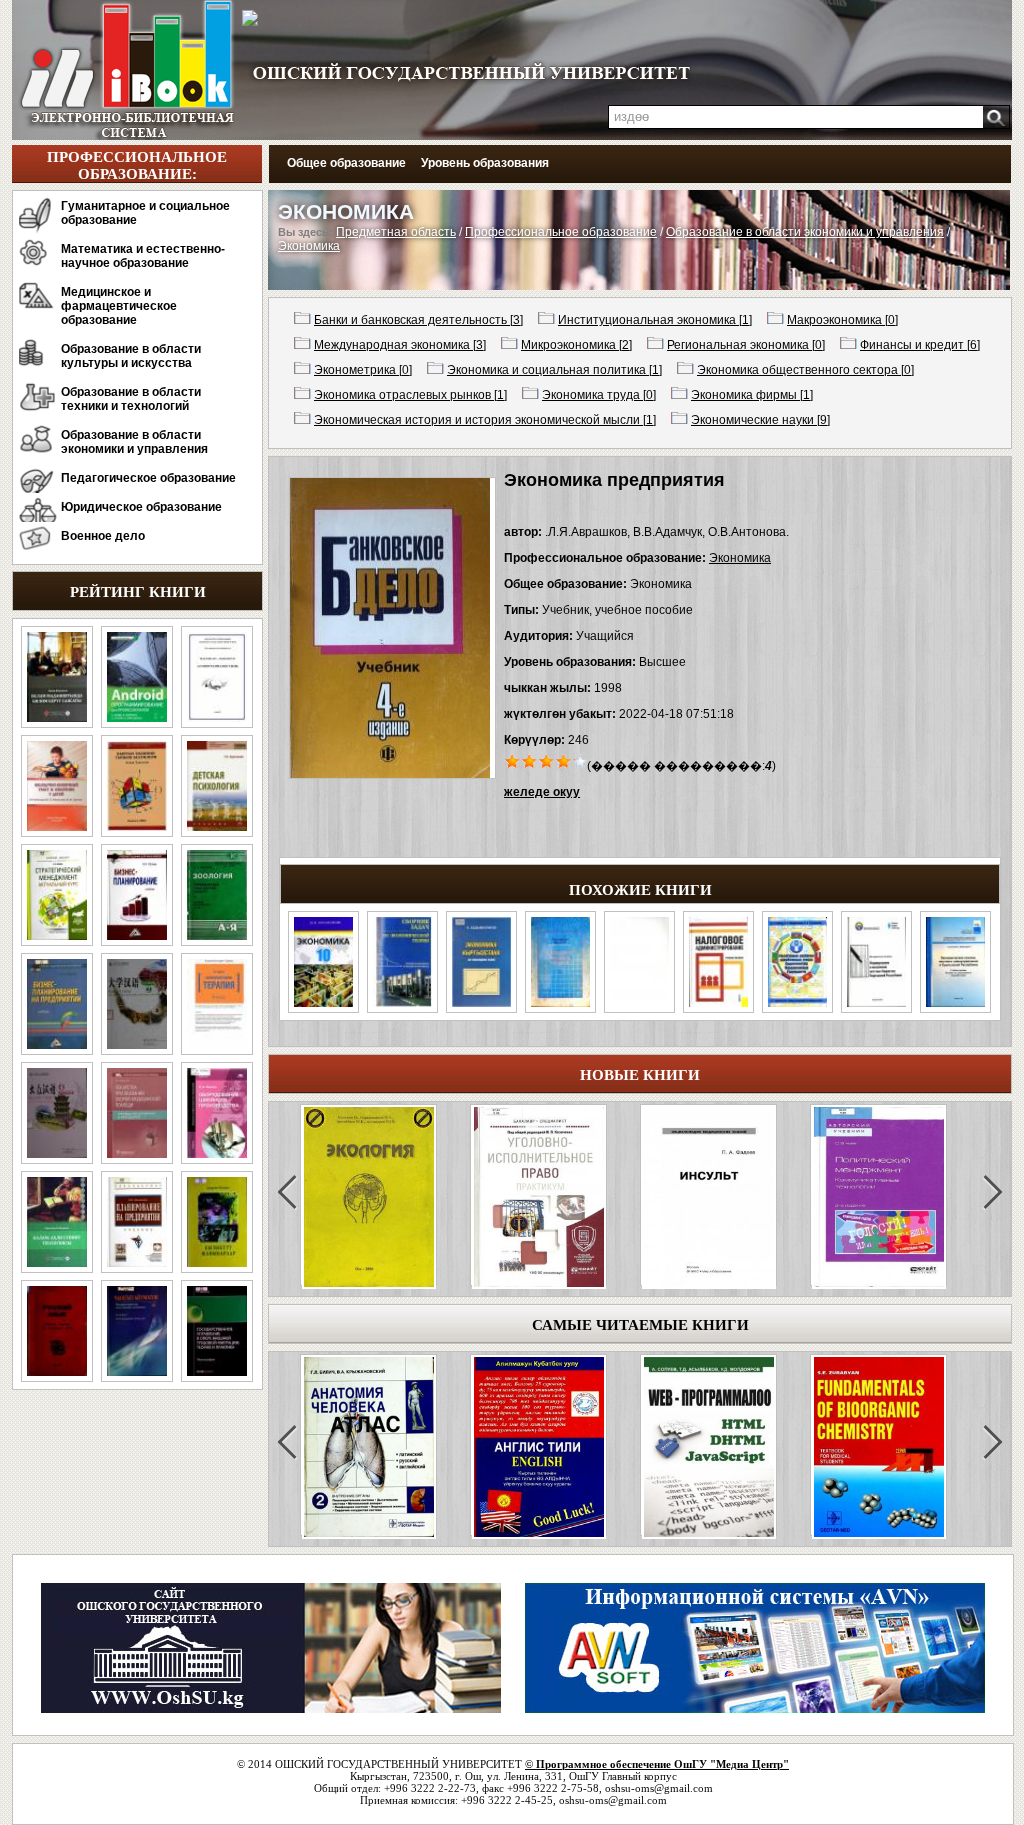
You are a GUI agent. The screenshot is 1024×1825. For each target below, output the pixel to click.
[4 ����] (563, 760)
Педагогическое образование (148, 478)
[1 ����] (512, 760)
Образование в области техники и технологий (131, 399)
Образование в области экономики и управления (134, 442)
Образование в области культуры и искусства (131, 356)
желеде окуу (542, 792)
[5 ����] (580, 760)
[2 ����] (529, 760)
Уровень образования (485, 163)
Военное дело (103, 536)
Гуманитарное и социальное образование (145, 213)
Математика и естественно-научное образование (143, 256)
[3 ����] (546, 760)
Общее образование (346, 163)
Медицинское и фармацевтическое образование (119, 306)
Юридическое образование (141, 507)
